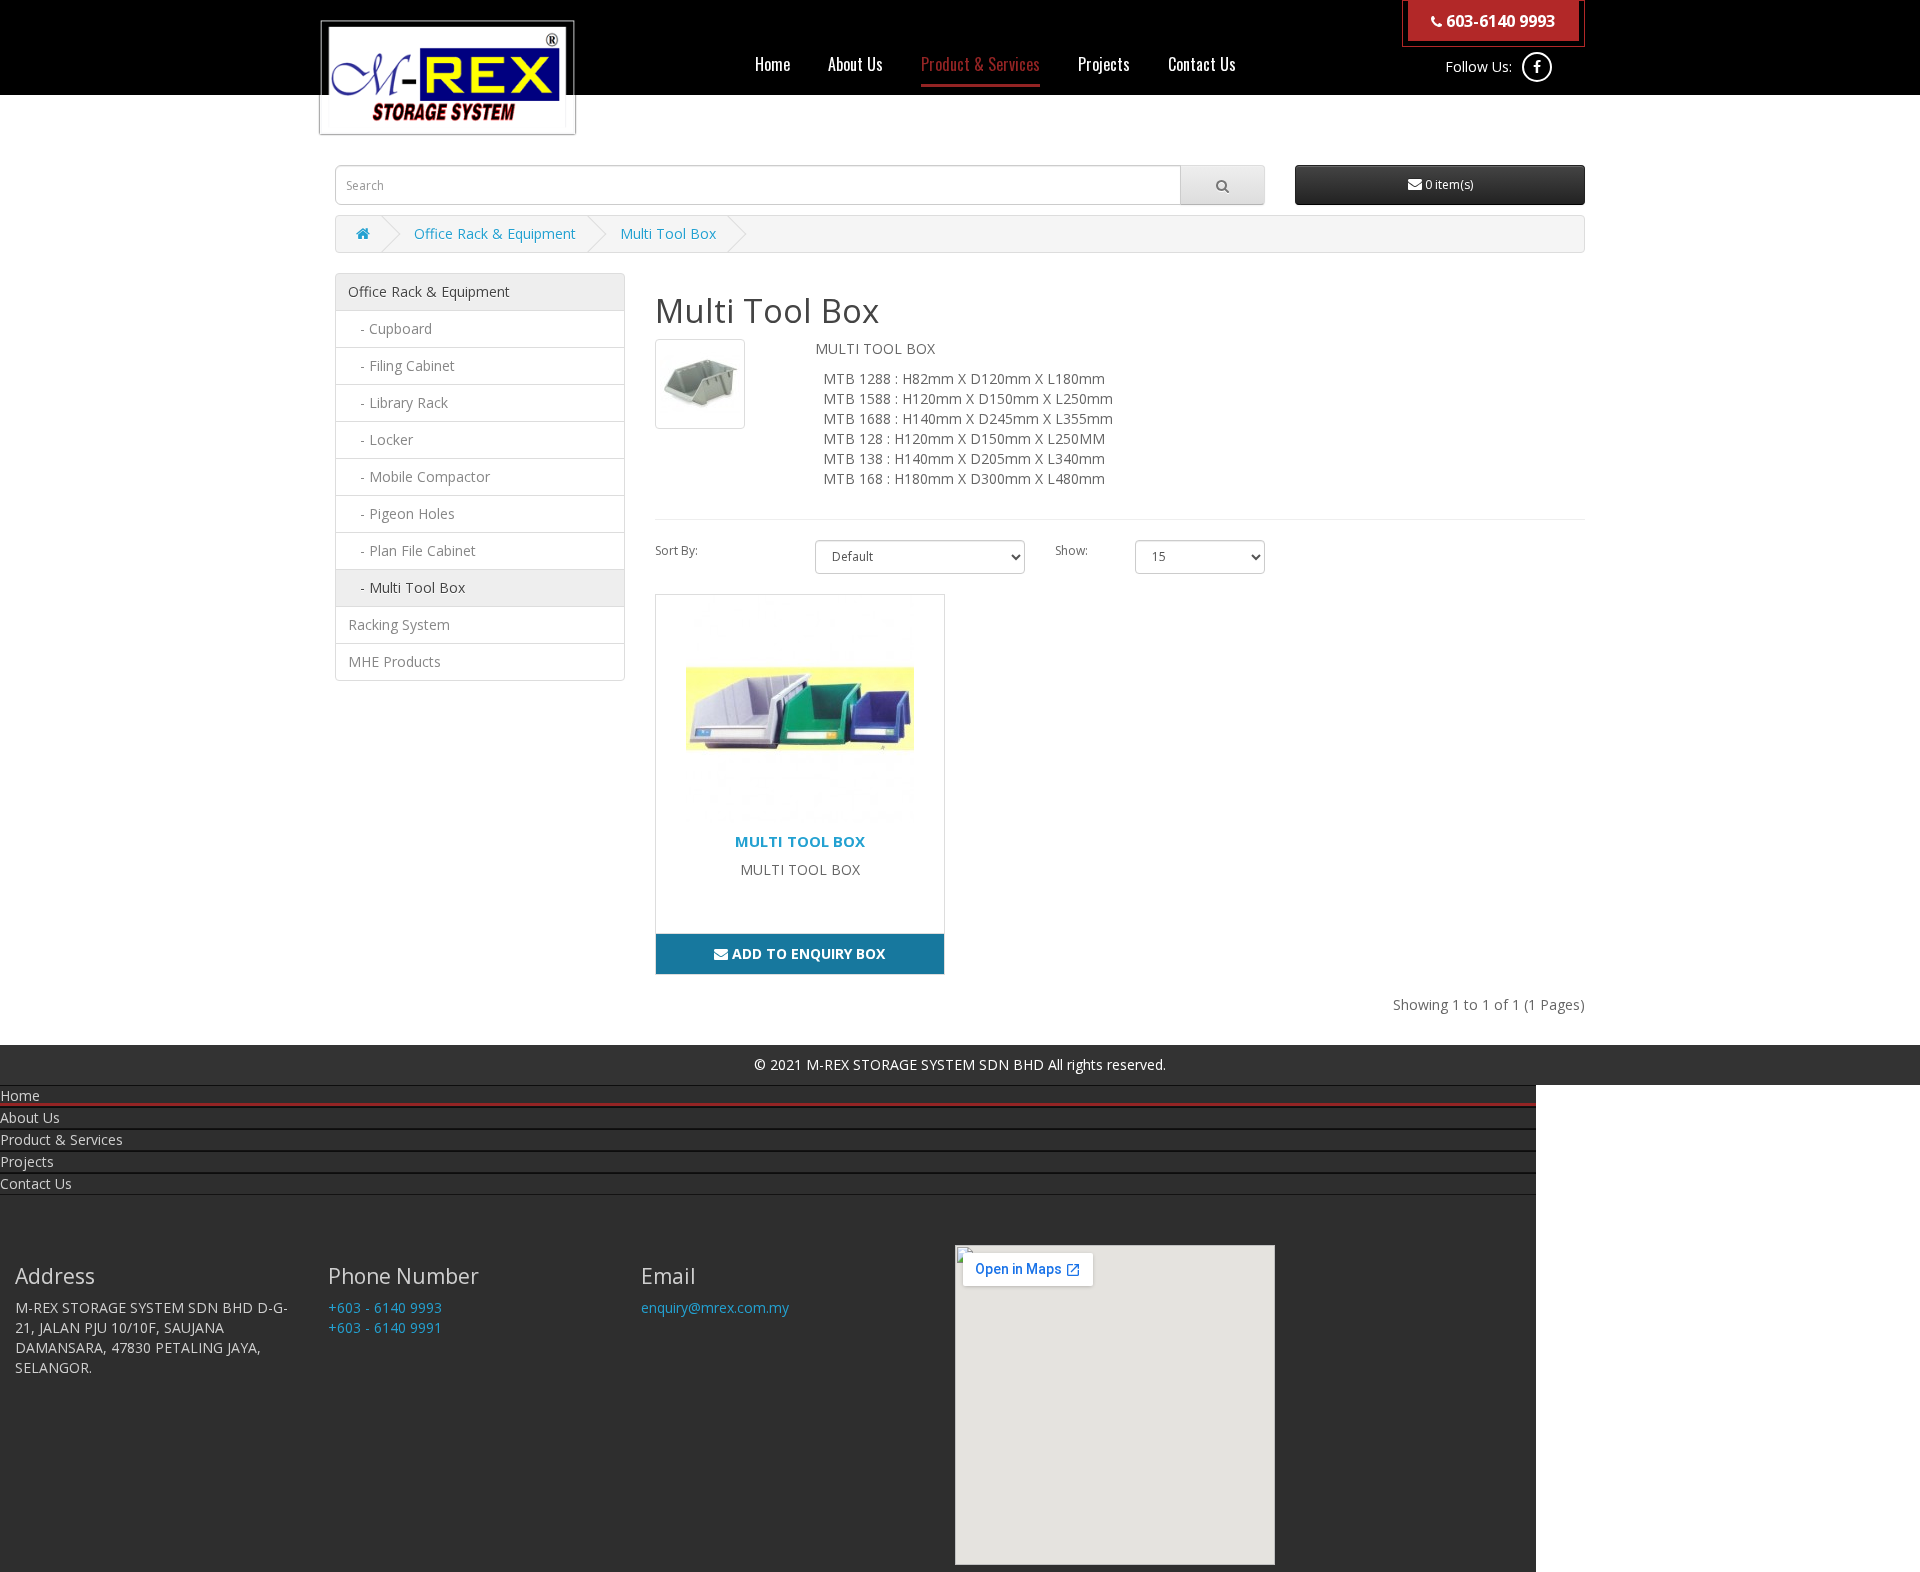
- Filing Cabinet (401, 365)
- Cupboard (390, 328)
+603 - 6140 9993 (385, 1307)
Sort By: (676, 550)
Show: (1071, 550)
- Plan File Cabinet (412, 550)
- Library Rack (398, 402)
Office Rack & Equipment (495, 233)
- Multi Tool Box (406, 587)
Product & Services (980, 64)
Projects (1104, 64)
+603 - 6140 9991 (385, 1327)
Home (772, 64)
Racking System (399, 624)
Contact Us (1202, 64)
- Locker (380, 439)
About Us (855, 64)
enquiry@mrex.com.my (715, 1307)
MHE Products (394, 661)
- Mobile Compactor (419, 476)
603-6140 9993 (1498, 21)
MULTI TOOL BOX (800, 841)
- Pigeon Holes (401, 513)
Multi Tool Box (668, 233)
